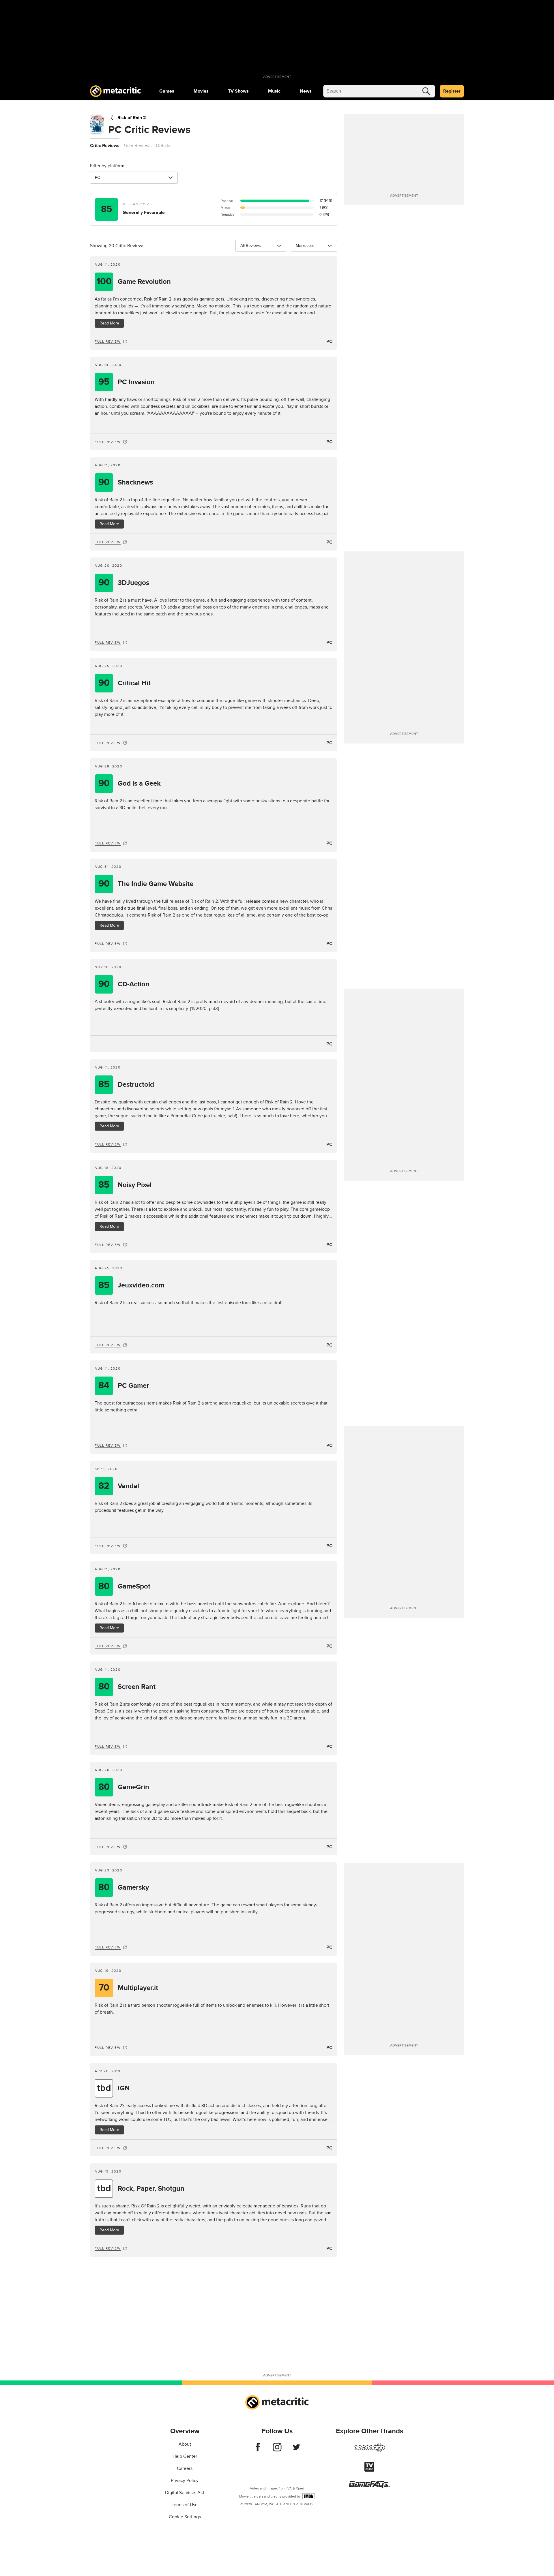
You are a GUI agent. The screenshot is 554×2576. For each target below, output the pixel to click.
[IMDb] (309, 2496)
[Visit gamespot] (369, 2451)
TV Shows (238, 91)
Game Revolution (134, 282)
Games (167, 91)
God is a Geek (130, 783)
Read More (109, 323)
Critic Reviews (105, 146)
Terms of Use (185, 2505)
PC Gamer (124, 1386)
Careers (185, 2468)
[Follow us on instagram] (277, 2450)
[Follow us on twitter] (296, 2450)
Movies (201, 91)
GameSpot (125, 1586)
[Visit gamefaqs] (369, 2486)
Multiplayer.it (129, 1988)
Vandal (119, 1486)
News (306, 91)
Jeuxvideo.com (131, 1285)
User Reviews (138, 146)
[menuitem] (167, 91)
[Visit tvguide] (369, 2470)
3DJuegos (124, 583)
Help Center (185, 2456)
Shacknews (126, 482)
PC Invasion (127, 382)
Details (163, 146)
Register (452, 91)
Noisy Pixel (125, 1185)
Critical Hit (125, 683)
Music (274, 91)
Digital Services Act (185, 2493)
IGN (113, 2088)
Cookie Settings (185, 2517)
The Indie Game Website (146, 884)
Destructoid (126, 1085)
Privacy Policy (185, 2481)
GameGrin (124, 1787)
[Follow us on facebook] (258, 2450)
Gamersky (124, 1887)
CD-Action (124, 984)
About (185, 2444)
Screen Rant (127, 1687)
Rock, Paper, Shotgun (141, 2189)
